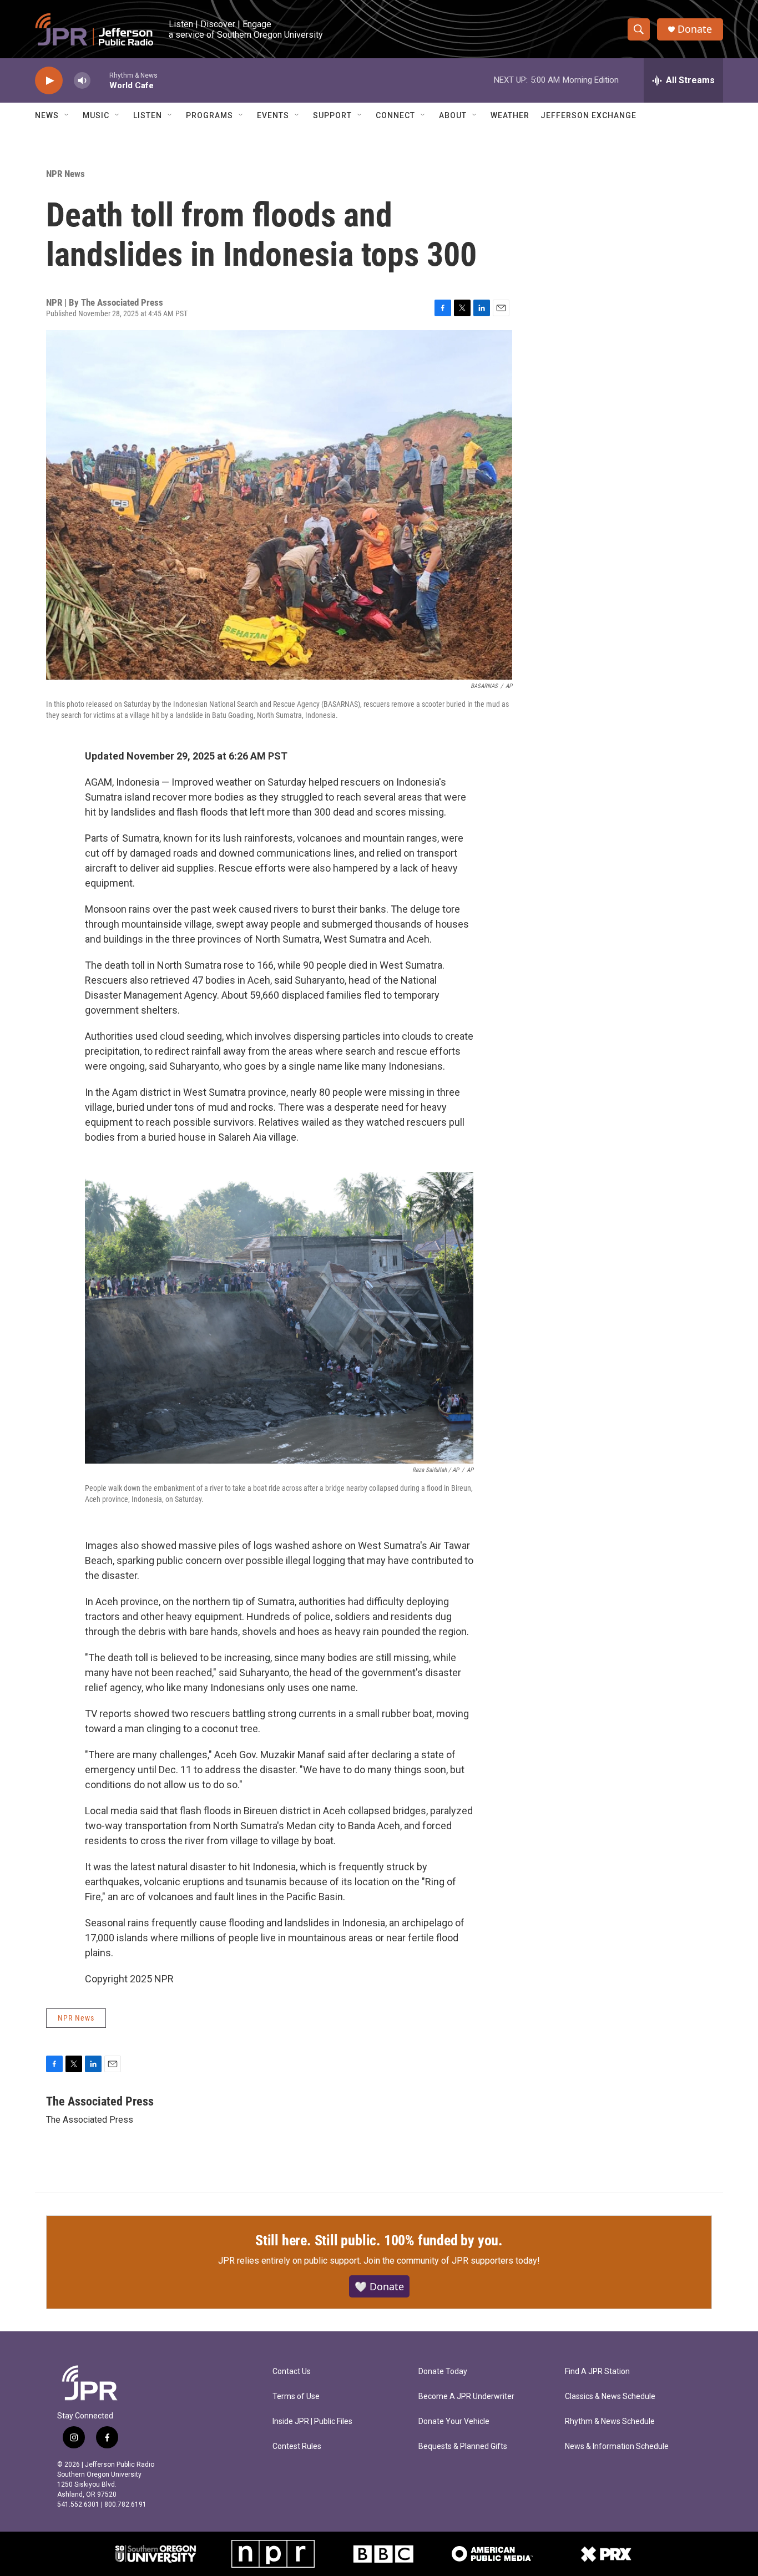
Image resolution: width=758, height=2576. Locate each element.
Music (96, 115)
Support (332, 115)
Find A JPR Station (597, 2372)
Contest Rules (297, 2446)
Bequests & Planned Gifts (463, 2446)
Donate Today (443, 2372)
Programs (209, 115)
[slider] (100, 80)
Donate (695, 29)
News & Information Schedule (617, 2446)
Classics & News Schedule (610, 2397)
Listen (148, 115)
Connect (395, 115)
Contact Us (292, 2372)
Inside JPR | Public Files (312, 2421)
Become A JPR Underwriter (466, 2397)
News (47, 115)
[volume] (82, 81)
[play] (49, 81)
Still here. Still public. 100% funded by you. (379, 2240)
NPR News (65, 174)
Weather (510, 115)
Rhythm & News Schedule (610, 2421)
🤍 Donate (379, 2286)
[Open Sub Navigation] (67, 115)
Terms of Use (296, 2397)
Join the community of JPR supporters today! (452, 2261)
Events (273, 115)
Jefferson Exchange (588, 115)
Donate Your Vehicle (454, 2421)
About (453, 115)
